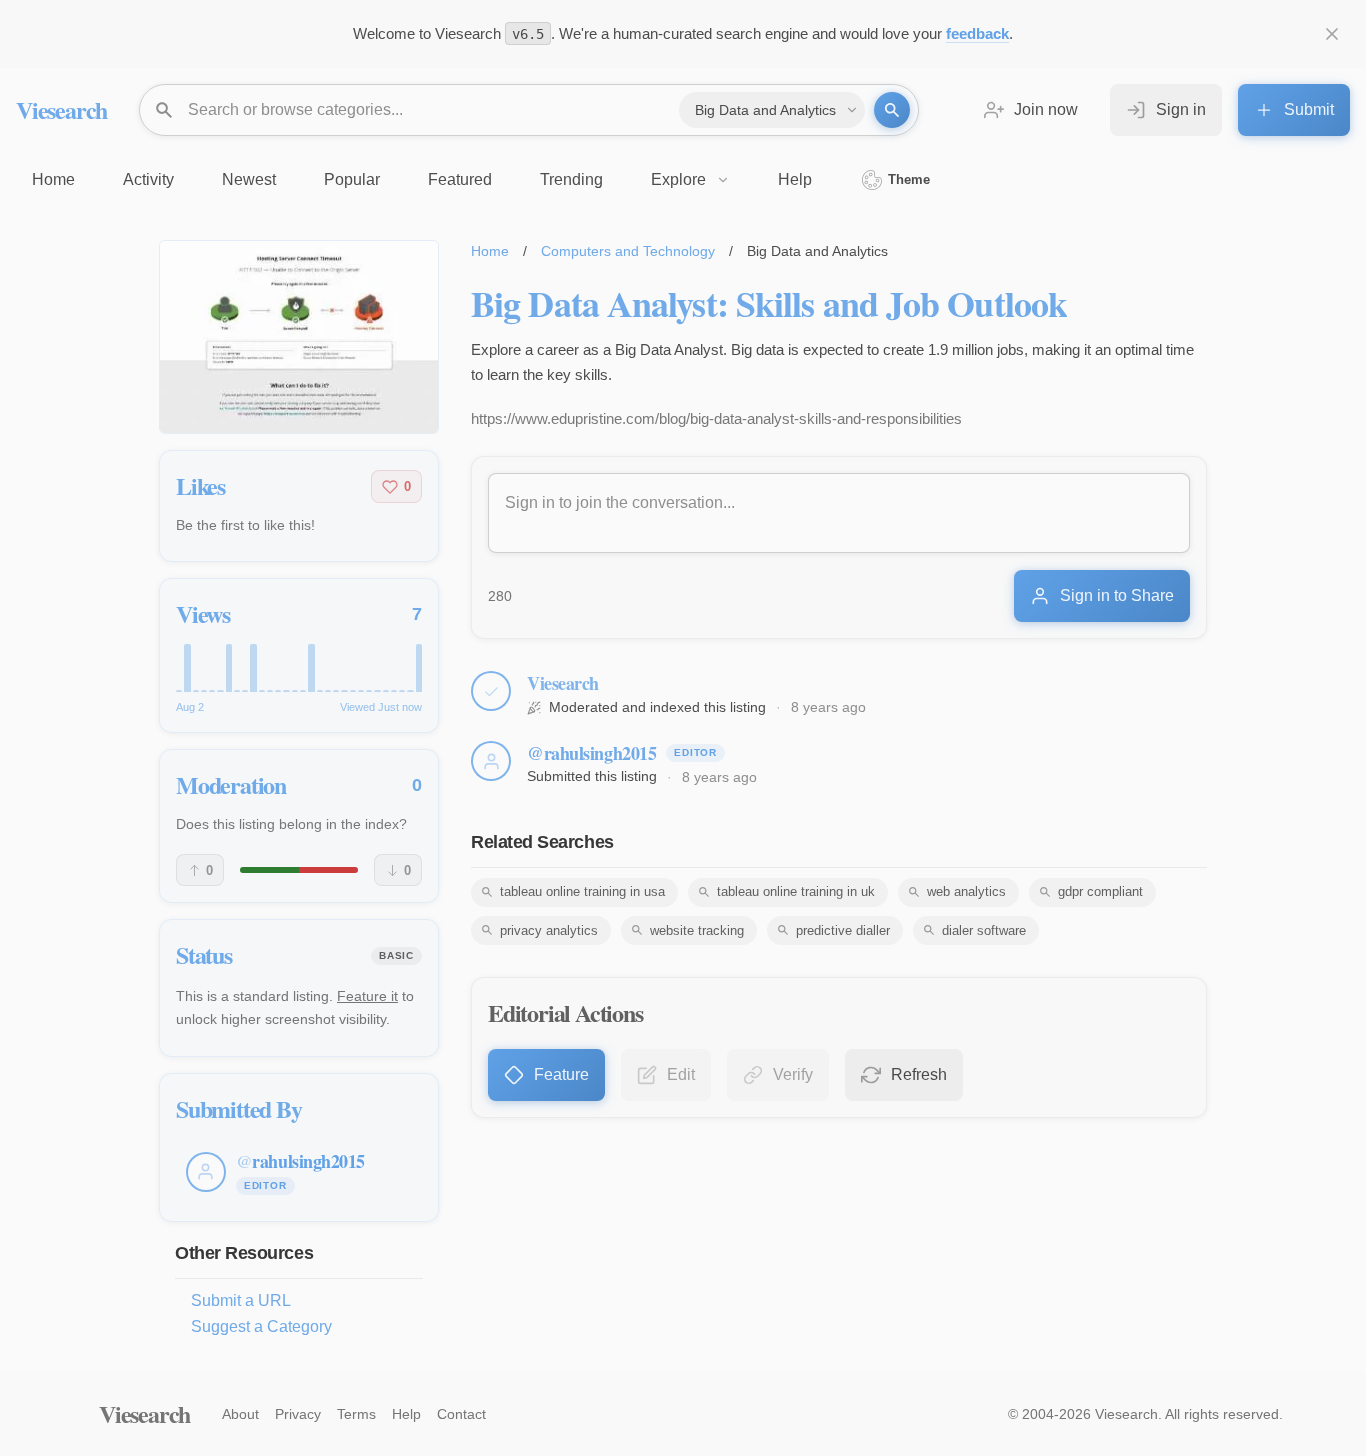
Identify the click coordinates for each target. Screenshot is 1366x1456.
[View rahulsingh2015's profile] (491, 761)
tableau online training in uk (796, 891)
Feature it (367, 996)
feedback (977, 33)
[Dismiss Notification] (1332, 34)
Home (490, 251)
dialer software (984, 930)
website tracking (697, 930)
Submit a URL (241, 1300)
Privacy (298, 1414)
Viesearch (61, 109)
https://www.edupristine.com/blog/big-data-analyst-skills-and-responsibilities (716, 418)
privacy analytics (549, 930)
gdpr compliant (1100, 891)
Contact (461, 1414)
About (240, 1414)
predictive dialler (843, 930)
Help (406, 1414)
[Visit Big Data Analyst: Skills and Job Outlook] (299, 337)
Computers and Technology (628, 251)
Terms (356, 1414)
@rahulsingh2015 (591, 753)
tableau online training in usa (582, 891)
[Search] (892, 110)
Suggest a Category (261, 1326)
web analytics (966, 891)
